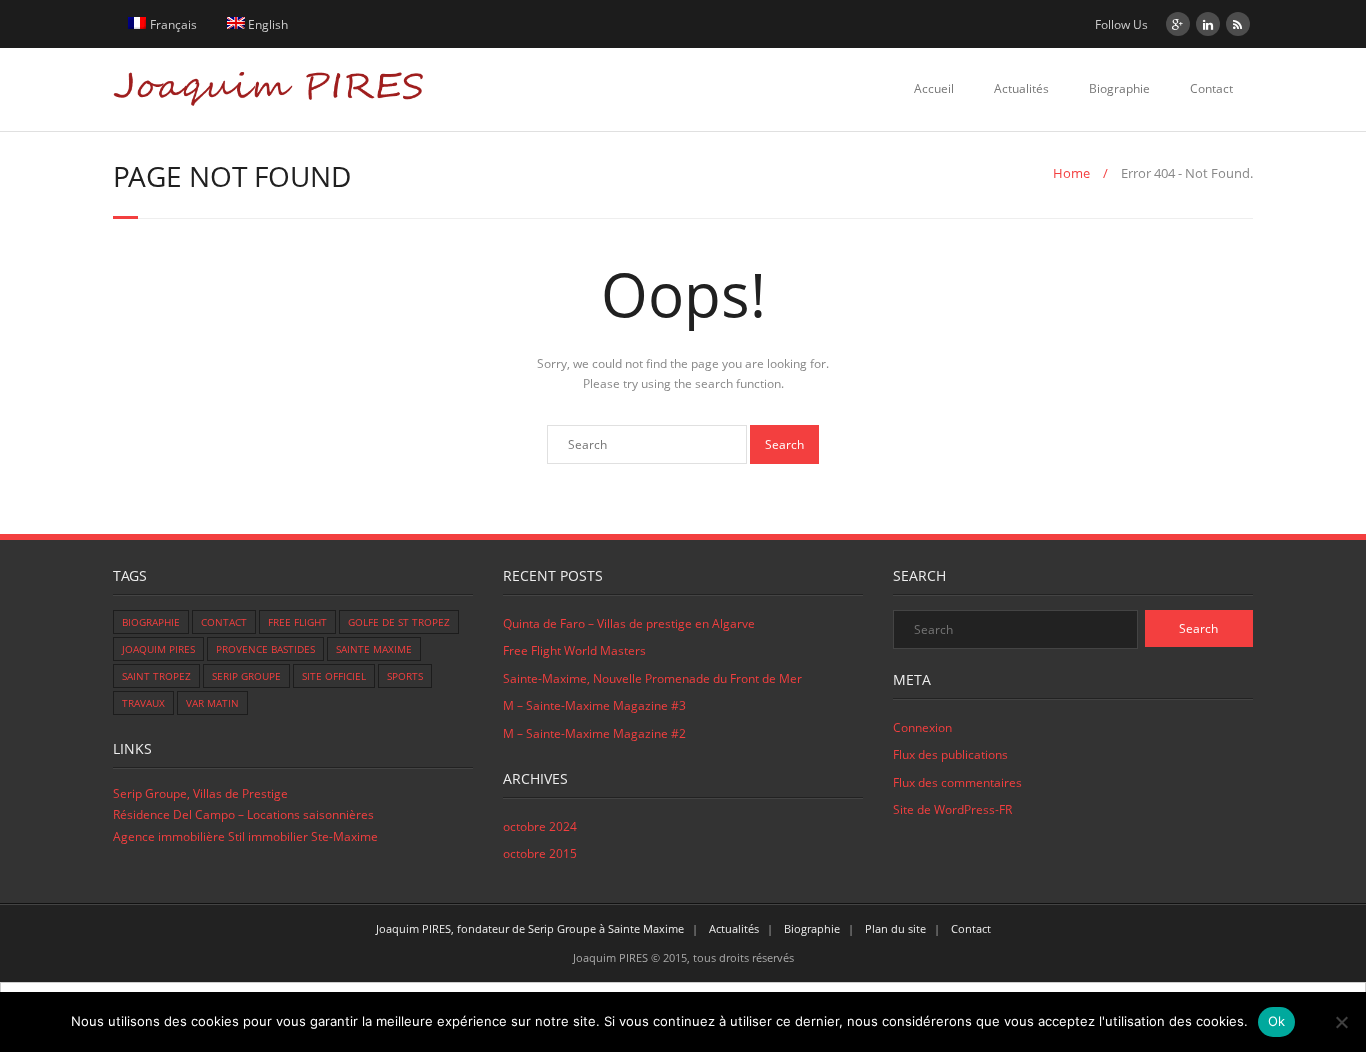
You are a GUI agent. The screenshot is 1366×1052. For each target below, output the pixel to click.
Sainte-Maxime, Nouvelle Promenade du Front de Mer (652, 678)
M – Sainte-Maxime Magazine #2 (594, 733)
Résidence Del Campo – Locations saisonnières (243, 814)
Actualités (1021, 88)
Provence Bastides (265, 649)
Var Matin (212, 703)
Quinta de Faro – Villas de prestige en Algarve (629, 623)
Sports (405, 676)
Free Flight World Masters (574, 650)
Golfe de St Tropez (399, 622)
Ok (1277, 1021)
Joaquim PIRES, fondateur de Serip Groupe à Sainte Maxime (530, 928)
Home (1071, 173)
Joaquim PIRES (158, 649)
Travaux (143, 703)
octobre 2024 (540, 826)
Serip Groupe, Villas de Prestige (200, 793)
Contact (1211, 88)
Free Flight (297, 622)
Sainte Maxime (374, 649)
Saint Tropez (156, 676)
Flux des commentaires (957, 782)
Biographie (1119, 88)
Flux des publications (950, 754)
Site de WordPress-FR (952, 809)
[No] (1341, 1022)
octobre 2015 (540, 853)
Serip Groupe (246, 676)
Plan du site (895, 928)
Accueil (934, 88)
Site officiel (334, 676)
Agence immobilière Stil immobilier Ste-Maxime (245, 836)
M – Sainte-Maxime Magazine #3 (594, 705)
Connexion (922, 727)
